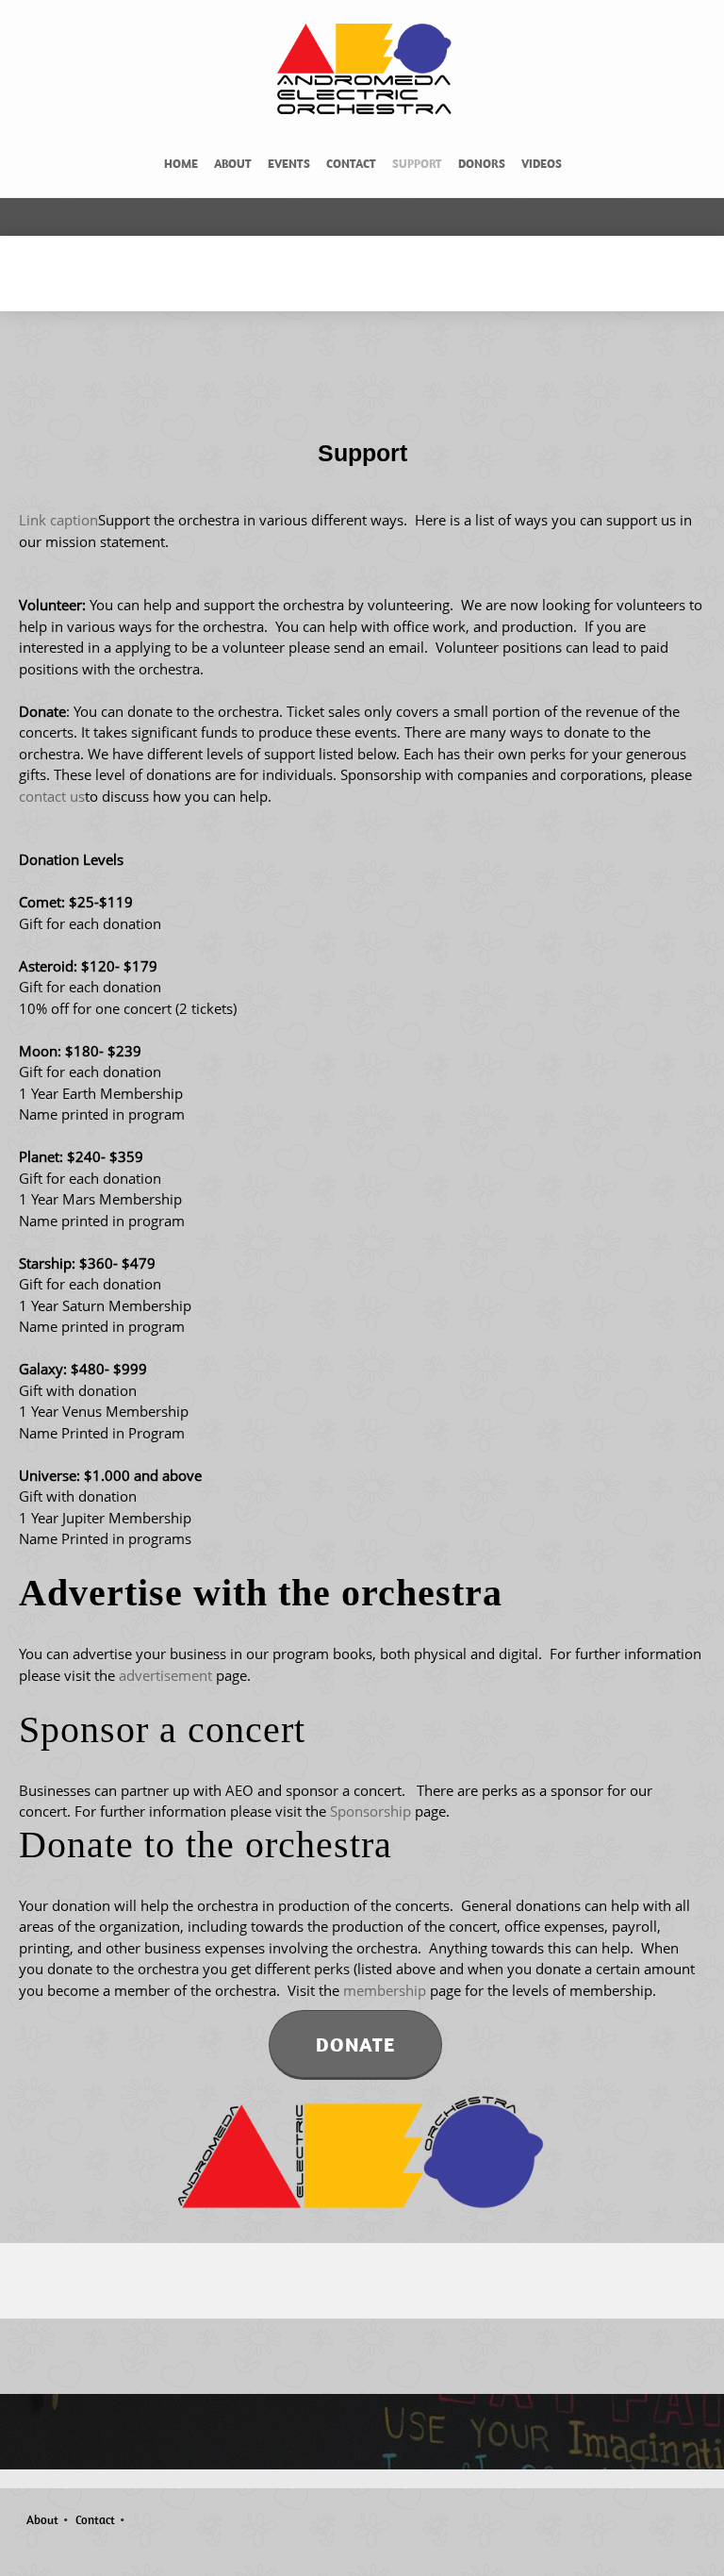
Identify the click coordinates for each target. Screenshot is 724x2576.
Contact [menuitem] (95, 2519)
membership (385, 1990)
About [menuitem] (42, 2519)
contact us (52, 796)
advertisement (164, 1675)
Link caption (58, 520)
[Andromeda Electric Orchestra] (367, 71)
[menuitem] (181, 167)
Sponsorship (370, 1811)
